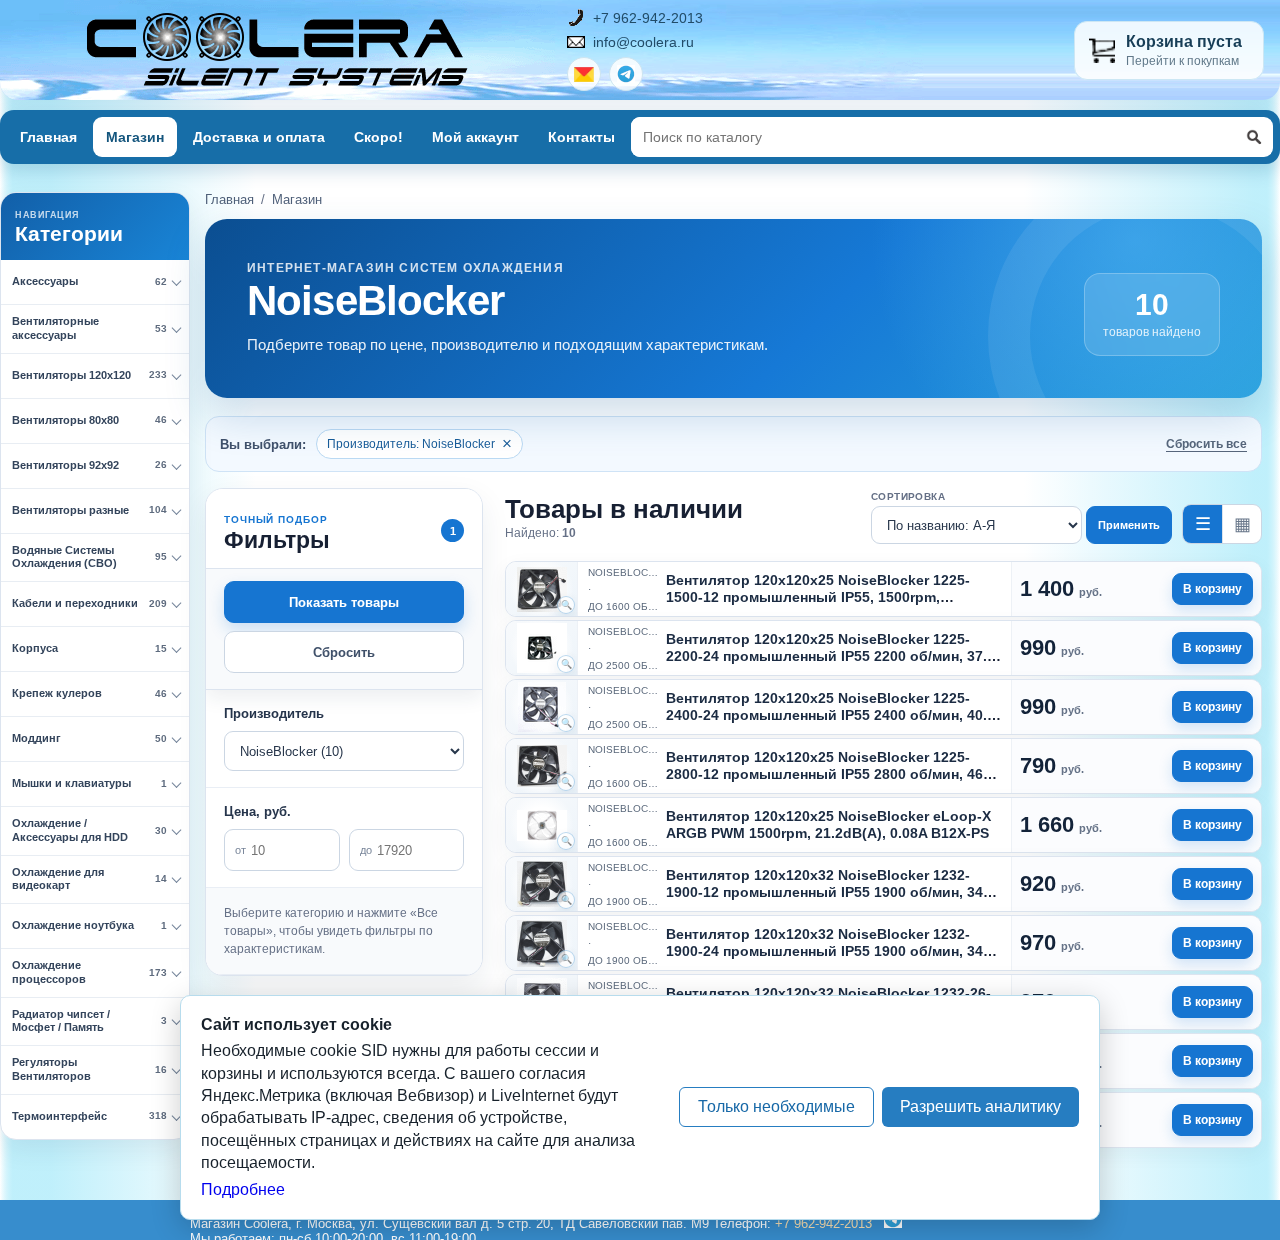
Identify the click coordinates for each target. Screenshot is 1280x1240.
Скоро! (378, 137)
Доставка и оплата (259, 137)
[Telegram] (889, 1223)
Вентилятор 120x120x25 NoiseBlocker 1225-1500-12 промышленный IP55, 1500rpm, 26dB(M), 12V (818, 597)
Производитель (274, 713)
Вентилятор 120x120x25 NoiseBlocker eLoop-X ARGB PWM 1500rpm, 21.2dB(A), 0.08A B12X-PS (828, 824)
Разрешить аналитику (980, 1106)
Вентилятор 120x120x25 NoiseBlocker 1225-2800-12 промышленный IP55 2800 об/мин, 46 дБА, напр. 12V (824, 774)
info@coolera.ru (643, 42)
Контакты (581, 137)
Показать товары (344, 602)
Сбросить (344, 652)
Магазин (135, 137)
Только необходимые (776, 1106)
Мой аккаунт (475, 137)
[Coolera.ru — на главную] (277, 50)
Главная (48, 137)
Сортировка (908, 496)
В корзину (1212, 589)
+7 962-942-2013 (648, 18)
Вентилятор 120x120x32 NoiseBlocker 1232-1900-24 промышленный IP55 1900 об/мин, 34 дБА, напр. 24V (824, 951)
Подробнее (243, 1189)
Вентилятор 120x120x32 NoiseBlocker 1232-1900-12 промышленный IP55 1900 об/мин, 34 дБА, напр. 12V (824, 892)
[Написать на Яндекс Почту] (584, 74)
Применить (1129, 525)
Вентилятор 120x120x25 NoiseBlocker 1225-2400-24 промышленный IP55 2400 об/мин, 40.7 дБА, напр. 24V (830, 715)
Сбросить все (1206, 444)
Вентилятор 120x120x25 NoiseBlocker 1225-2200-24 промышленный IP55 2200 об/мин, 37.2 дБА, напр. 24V (830, 656)
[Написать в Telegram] (626, 74)
